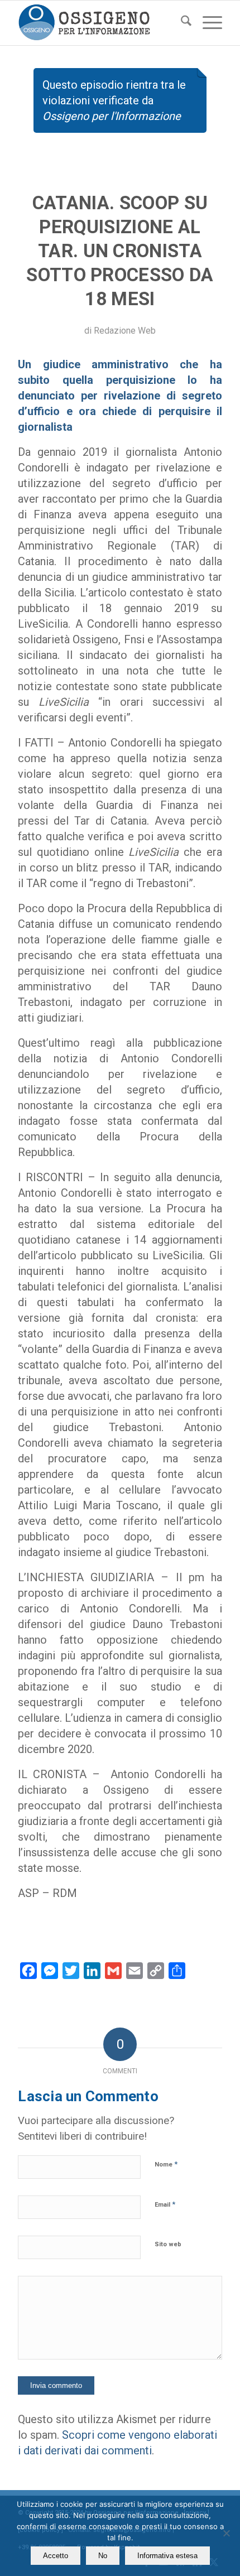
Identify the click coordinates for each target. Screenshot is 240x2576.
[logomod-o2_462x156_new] (99, 23)
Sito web (168, 2244)
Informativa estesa (167, 2556)
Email (165, 2204)
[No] (226, 2533)
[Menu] (207, 23)
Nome (166, 2164)
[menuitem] (181, 23)
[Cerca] (181, 23)
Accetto (56, 2556)
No (103, 2556)
